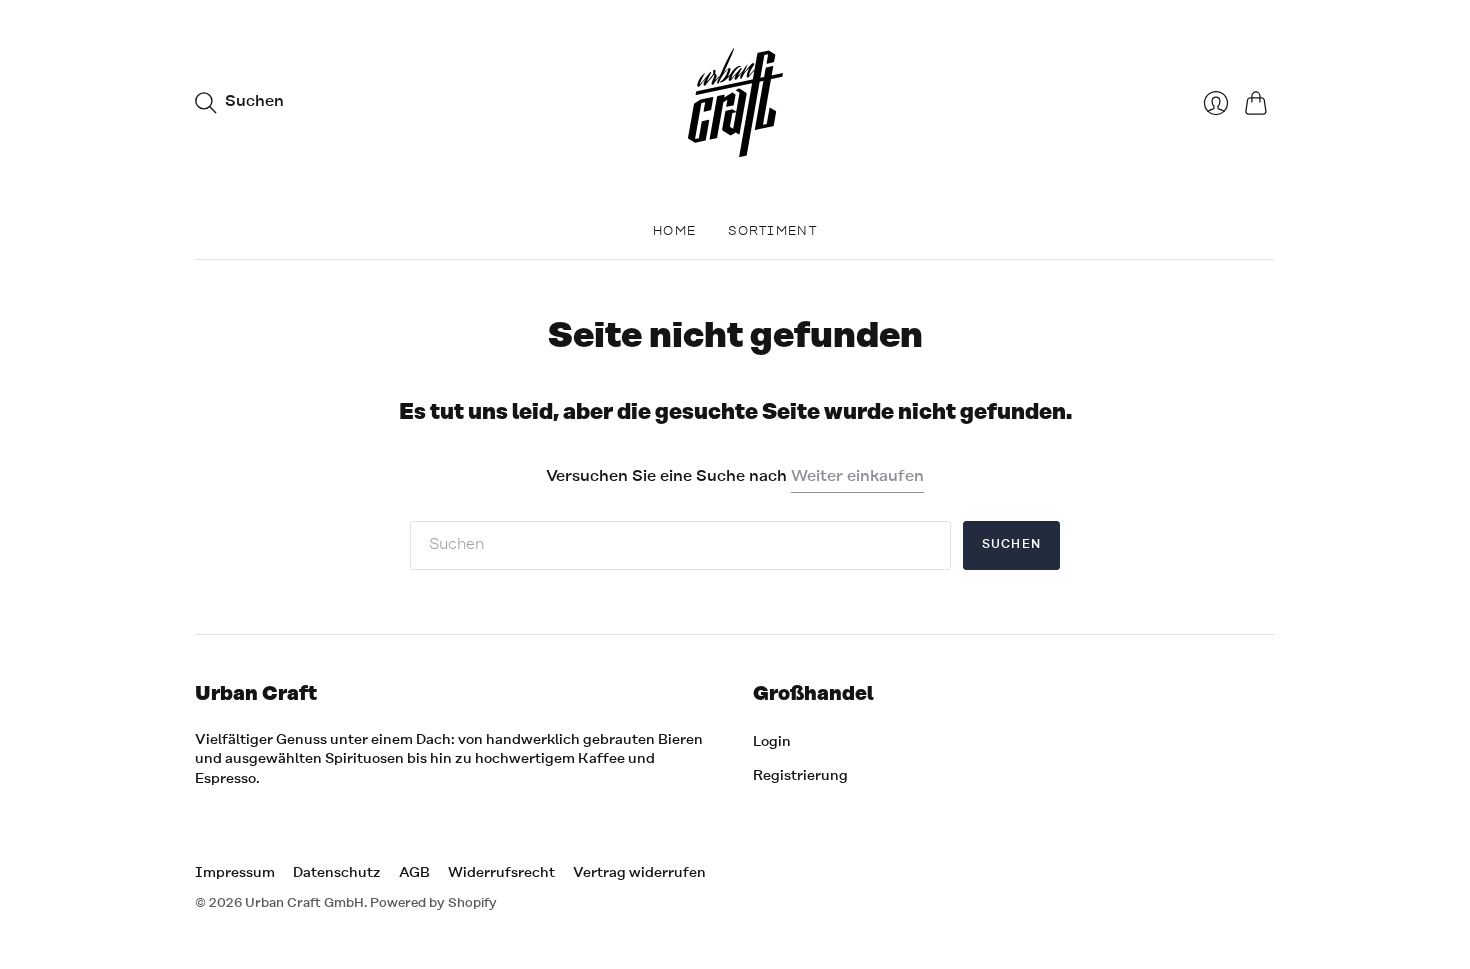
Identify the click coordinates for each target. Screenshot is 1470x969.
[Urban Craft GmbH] (735, 102)
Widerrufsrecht (501, 873)
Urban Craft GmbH (304, 903)
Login (772, 742)
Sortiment (772, 231)
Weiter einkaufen (857, 477)
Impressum (235, 873)
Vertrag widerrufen (639, 873)
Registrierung (800, 776)
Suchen (1011, 545)
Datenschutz (337, 873)
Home (674, 231)
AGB (414, 873)
